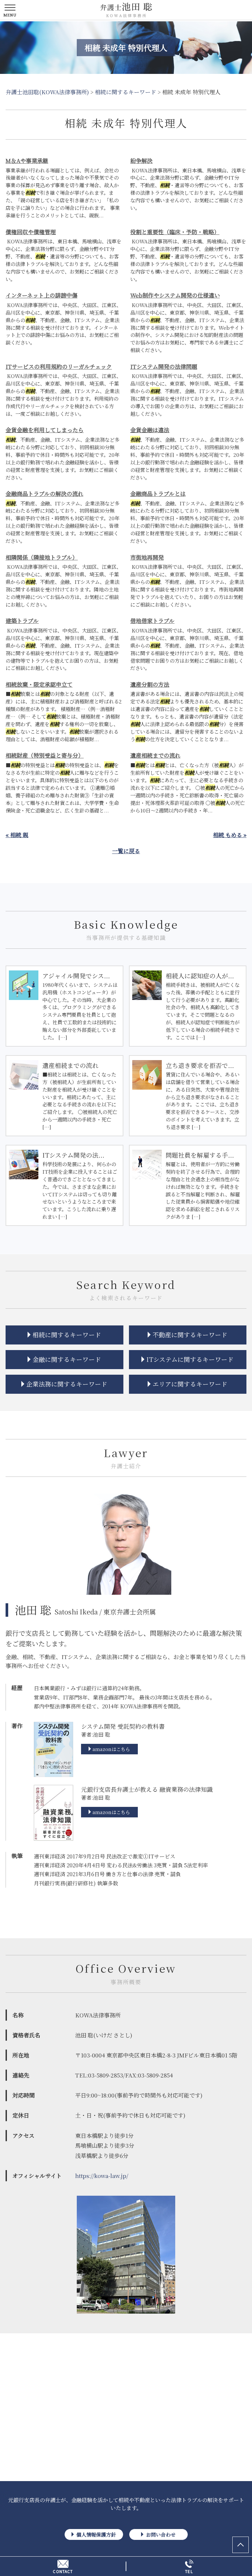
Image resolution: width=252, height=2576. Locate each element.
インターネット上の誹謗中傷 (42, 295)
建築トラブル (22, 621)
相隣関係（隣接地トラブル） (42, 557)
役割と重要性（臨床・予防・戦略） (175, 232)
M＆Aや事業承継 (27, 160)
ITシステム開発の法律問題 (164, 366)
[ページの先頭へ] (241, 2545)
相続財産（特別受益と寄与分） (45, 755)
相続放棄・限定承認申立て (39, 684)
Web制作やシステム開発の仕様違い (175, 295)
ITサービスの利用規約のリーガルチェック (59, 366)
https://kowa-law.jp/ (102, 2176)
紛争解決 (141, 160)
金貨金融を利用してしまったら (45, 430)
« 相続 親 (17, 835)
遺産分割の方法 (150, 684)
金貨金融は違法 (150, 430)
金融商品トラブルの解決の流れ (44, 493)
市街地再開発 (147, 557)
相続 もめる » (230, 835)
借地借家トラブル (152, 621)
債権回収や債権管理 (31, 232)
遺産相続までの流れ (155, 755)
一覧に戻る (126, 851)
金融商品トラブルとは (158, 493)
